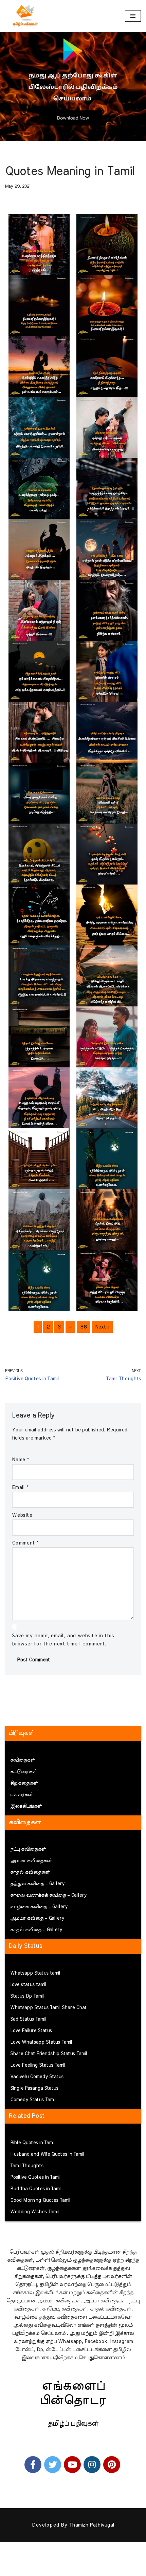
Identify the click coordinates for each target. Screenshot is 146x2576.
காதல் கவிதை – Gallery (36, 1930)
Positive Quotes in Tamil (35, 2177)
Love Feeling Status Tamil (38, 2065)
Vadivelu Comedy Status (37, 2077)
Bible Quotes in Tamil (32, 2143)
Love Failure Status (31, 2031)
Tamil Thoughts (27, 2166)
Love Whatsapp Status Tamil (41, 2042)
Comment (25, 1543)
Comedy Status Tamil (33, 2100)
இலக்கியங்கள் (26, 1806)
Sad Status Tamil (28, 2019)
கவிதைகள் (23, 1760)
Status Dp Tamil (27, 1996)
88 (84, 1327)
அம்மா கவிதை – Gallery (37, 1918)
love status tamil (28, 1985)
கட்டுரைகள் (24, 1772)
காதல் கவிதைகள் (30, 1872)
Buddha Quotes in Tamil (36, 2189)
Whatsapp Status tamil (35, 1973)
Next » (102, 1327)
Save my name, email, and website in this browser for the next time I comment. (63, 1640)
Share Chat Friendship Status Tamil (49, 2054)
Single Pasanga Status (34, 2088)
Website (22, 1515)
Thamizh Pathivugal (92, 2525)
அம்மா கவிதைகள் (31, 1861)
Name (20, 1460)
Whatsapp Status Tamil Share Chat (48, 2008)
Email (20, 1487)
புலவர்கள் (21, 1795)
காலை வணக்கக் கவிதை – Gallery (48, 1895)
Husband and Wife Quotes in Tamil (47, 2154)
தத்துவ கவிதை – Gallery (37, 1884)
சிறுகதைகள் (24, 1783)
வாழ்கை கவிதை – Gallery (39, 1907)
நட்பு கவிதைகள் (28, 1849)
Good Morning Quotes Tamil (40, 2200)
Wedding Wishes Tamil (34, 2212)
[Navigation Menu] (133, 16)
